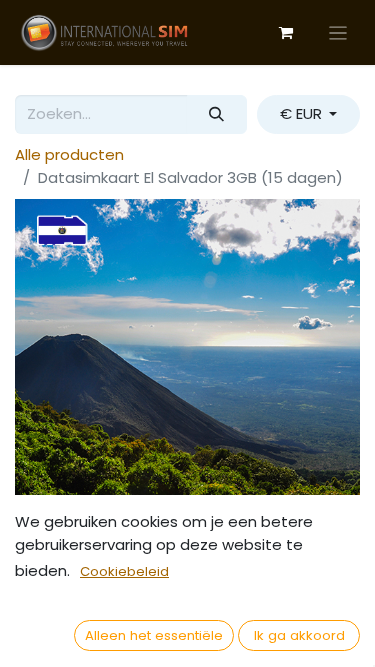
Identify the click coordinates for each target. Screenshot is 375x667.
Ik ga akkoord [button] (299, 635)
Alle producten (69, 154)
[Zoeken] (217, 114)
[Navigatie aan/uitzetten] (338, 32)
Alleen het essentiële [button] (154, 635)
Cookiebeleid (124, 571)
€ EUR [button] (303, 113)
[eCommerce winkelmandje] (286, 33)
